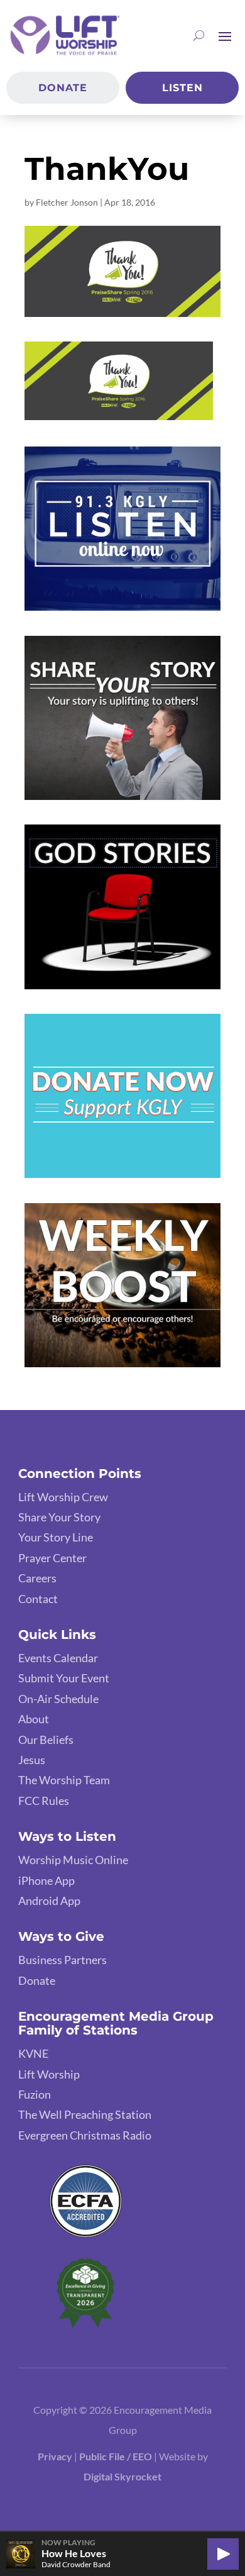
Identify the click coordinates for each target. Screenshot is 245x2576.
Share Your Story (59, 1517)
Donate (63, 88)
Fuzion (35, 2094)
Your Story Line (56, 1537)
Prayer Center (52, 1558)
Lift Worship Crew (63, 1497)
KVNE (33, 2053)
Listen (182, 88)
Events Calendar (58, 1658)
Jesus (32, 1760)
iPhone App (46, 1880)
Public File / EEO (117, 2456)
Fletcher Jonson (67, 202)
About (34, 1719)
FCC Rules (44, 1801)
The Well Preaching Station (85, 2114)
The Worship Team (64, 1780)
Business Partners (63, 1960)
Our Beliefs (46, 1740)
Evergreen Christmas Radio (85, 2135)
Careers (37, 1578)
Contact (38, 1599)
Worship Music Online (73, 1860)
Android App (49, 1901)
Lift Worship (49, 2074)
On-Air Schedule (58, 1699)
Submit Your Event (64, 1678)
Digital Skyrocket (122, 2476)
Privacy (55, 2456)
